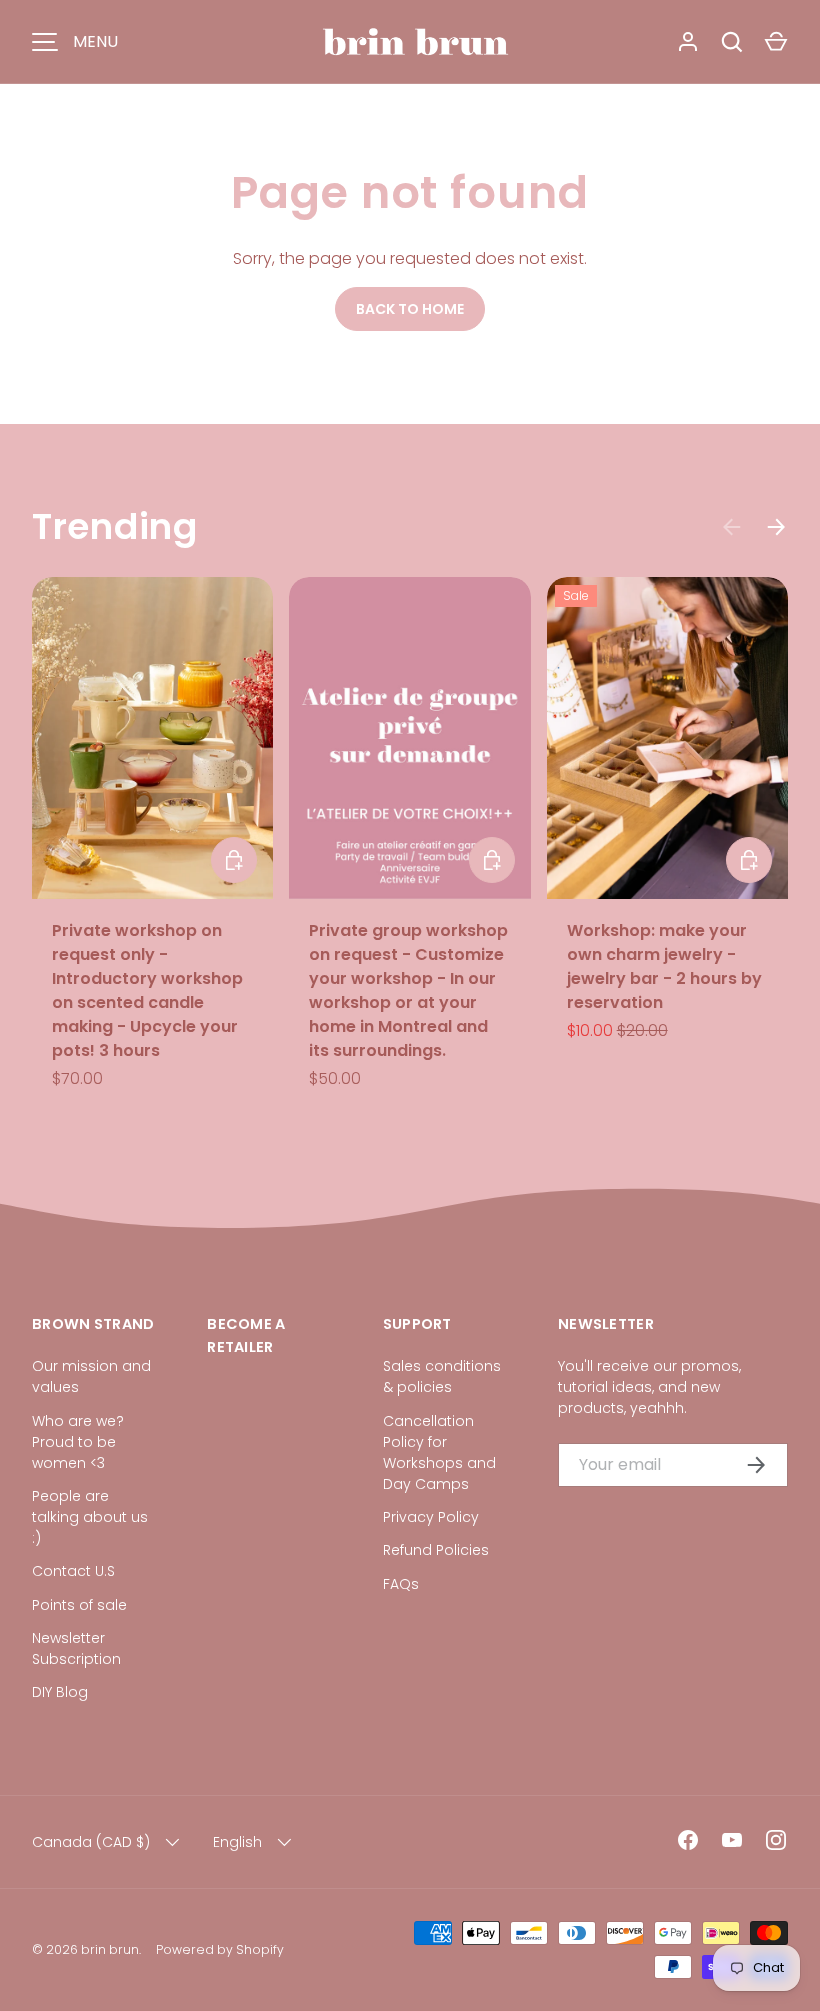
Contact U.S (73, 1571)
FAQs (401, 1584)
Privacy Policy (431, 1517)
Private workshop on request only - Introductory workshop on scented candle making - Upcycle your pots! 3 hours (147, 990)
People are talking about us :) (90, 1517)
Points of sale (79, 1605)
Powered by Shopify (220, 1949)
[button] (776, 42)
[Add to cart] (234, 860)
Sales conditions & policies (442, 1376)
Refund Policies (436, 1550)
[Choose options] (749, 860)
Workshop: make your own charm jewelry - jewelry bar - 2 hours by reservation (664, 966)
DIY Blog (60, 1692)
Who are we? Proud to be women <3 (78, 1442)
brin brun (110, 1949)
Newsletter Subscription (76, 1648)
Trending (115, 526)
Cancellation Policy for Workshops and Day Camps (439, 1452)
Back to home (410, 309)
